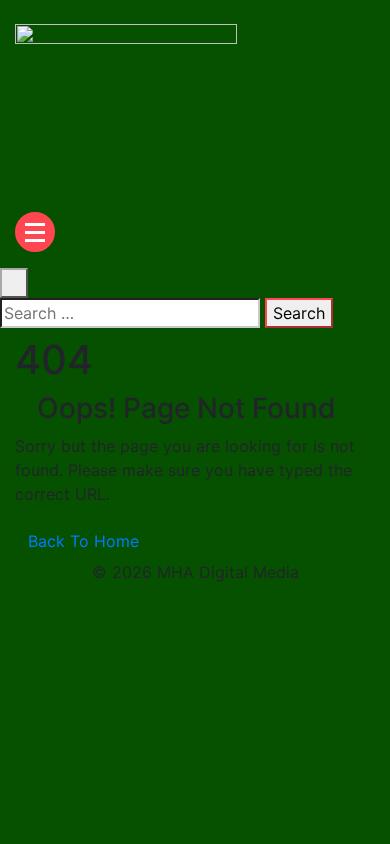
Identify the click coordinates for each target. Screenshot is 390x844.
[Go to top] (6, 612)
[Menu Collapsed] (35, 232)
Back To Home (83, 541)
